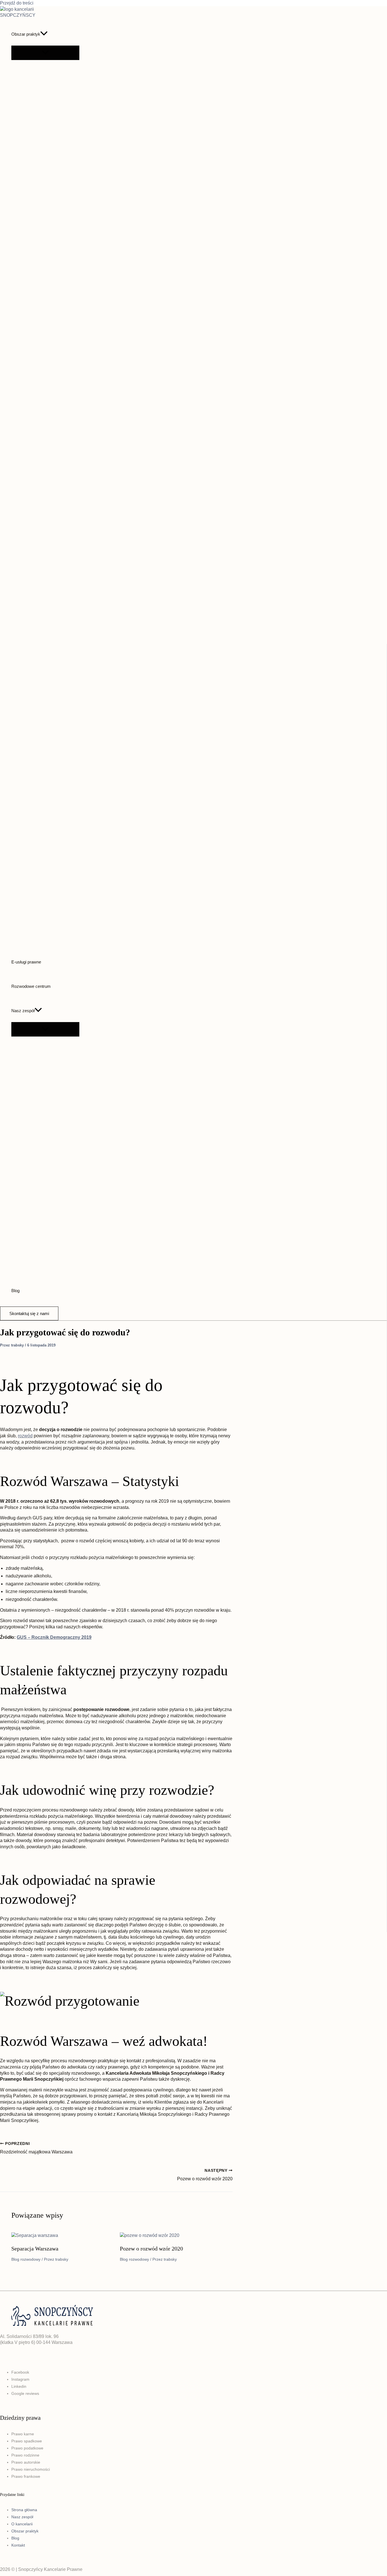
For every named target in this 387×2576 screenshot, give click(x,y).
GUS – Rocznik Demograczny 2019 (54, 1637)
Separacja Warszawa (35, 2249)
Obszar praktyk (26, 34)
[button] (44, 34)
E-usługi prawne (26, 962)
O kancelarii (22, 2524)
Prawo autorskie (26, 2462)
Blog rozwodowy (26, 2259)
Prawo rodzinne (25, 2455)
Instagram (20, 2379)
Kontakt (18, 2545)
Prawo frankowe (26, 2476)
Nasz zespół (23, 1011)
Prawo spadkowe (27, 2441)
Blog (15, 1291)
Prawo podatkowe (27, 2448)
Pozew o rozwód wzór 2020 (151, 2249)
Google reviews (25, 2393)
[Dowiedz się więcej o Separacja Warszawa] (35, 2235)
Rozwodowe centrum (31, 986)
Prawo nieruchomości (31, 2469)
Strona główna (24, 2510)
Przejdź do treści (17, 3)
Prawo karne (23, 2434)
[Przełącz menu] (45, 53)
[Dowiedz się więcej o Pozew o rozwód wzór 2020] (150, 2235)
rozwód (25, 1436)
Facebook (20, 2372)
